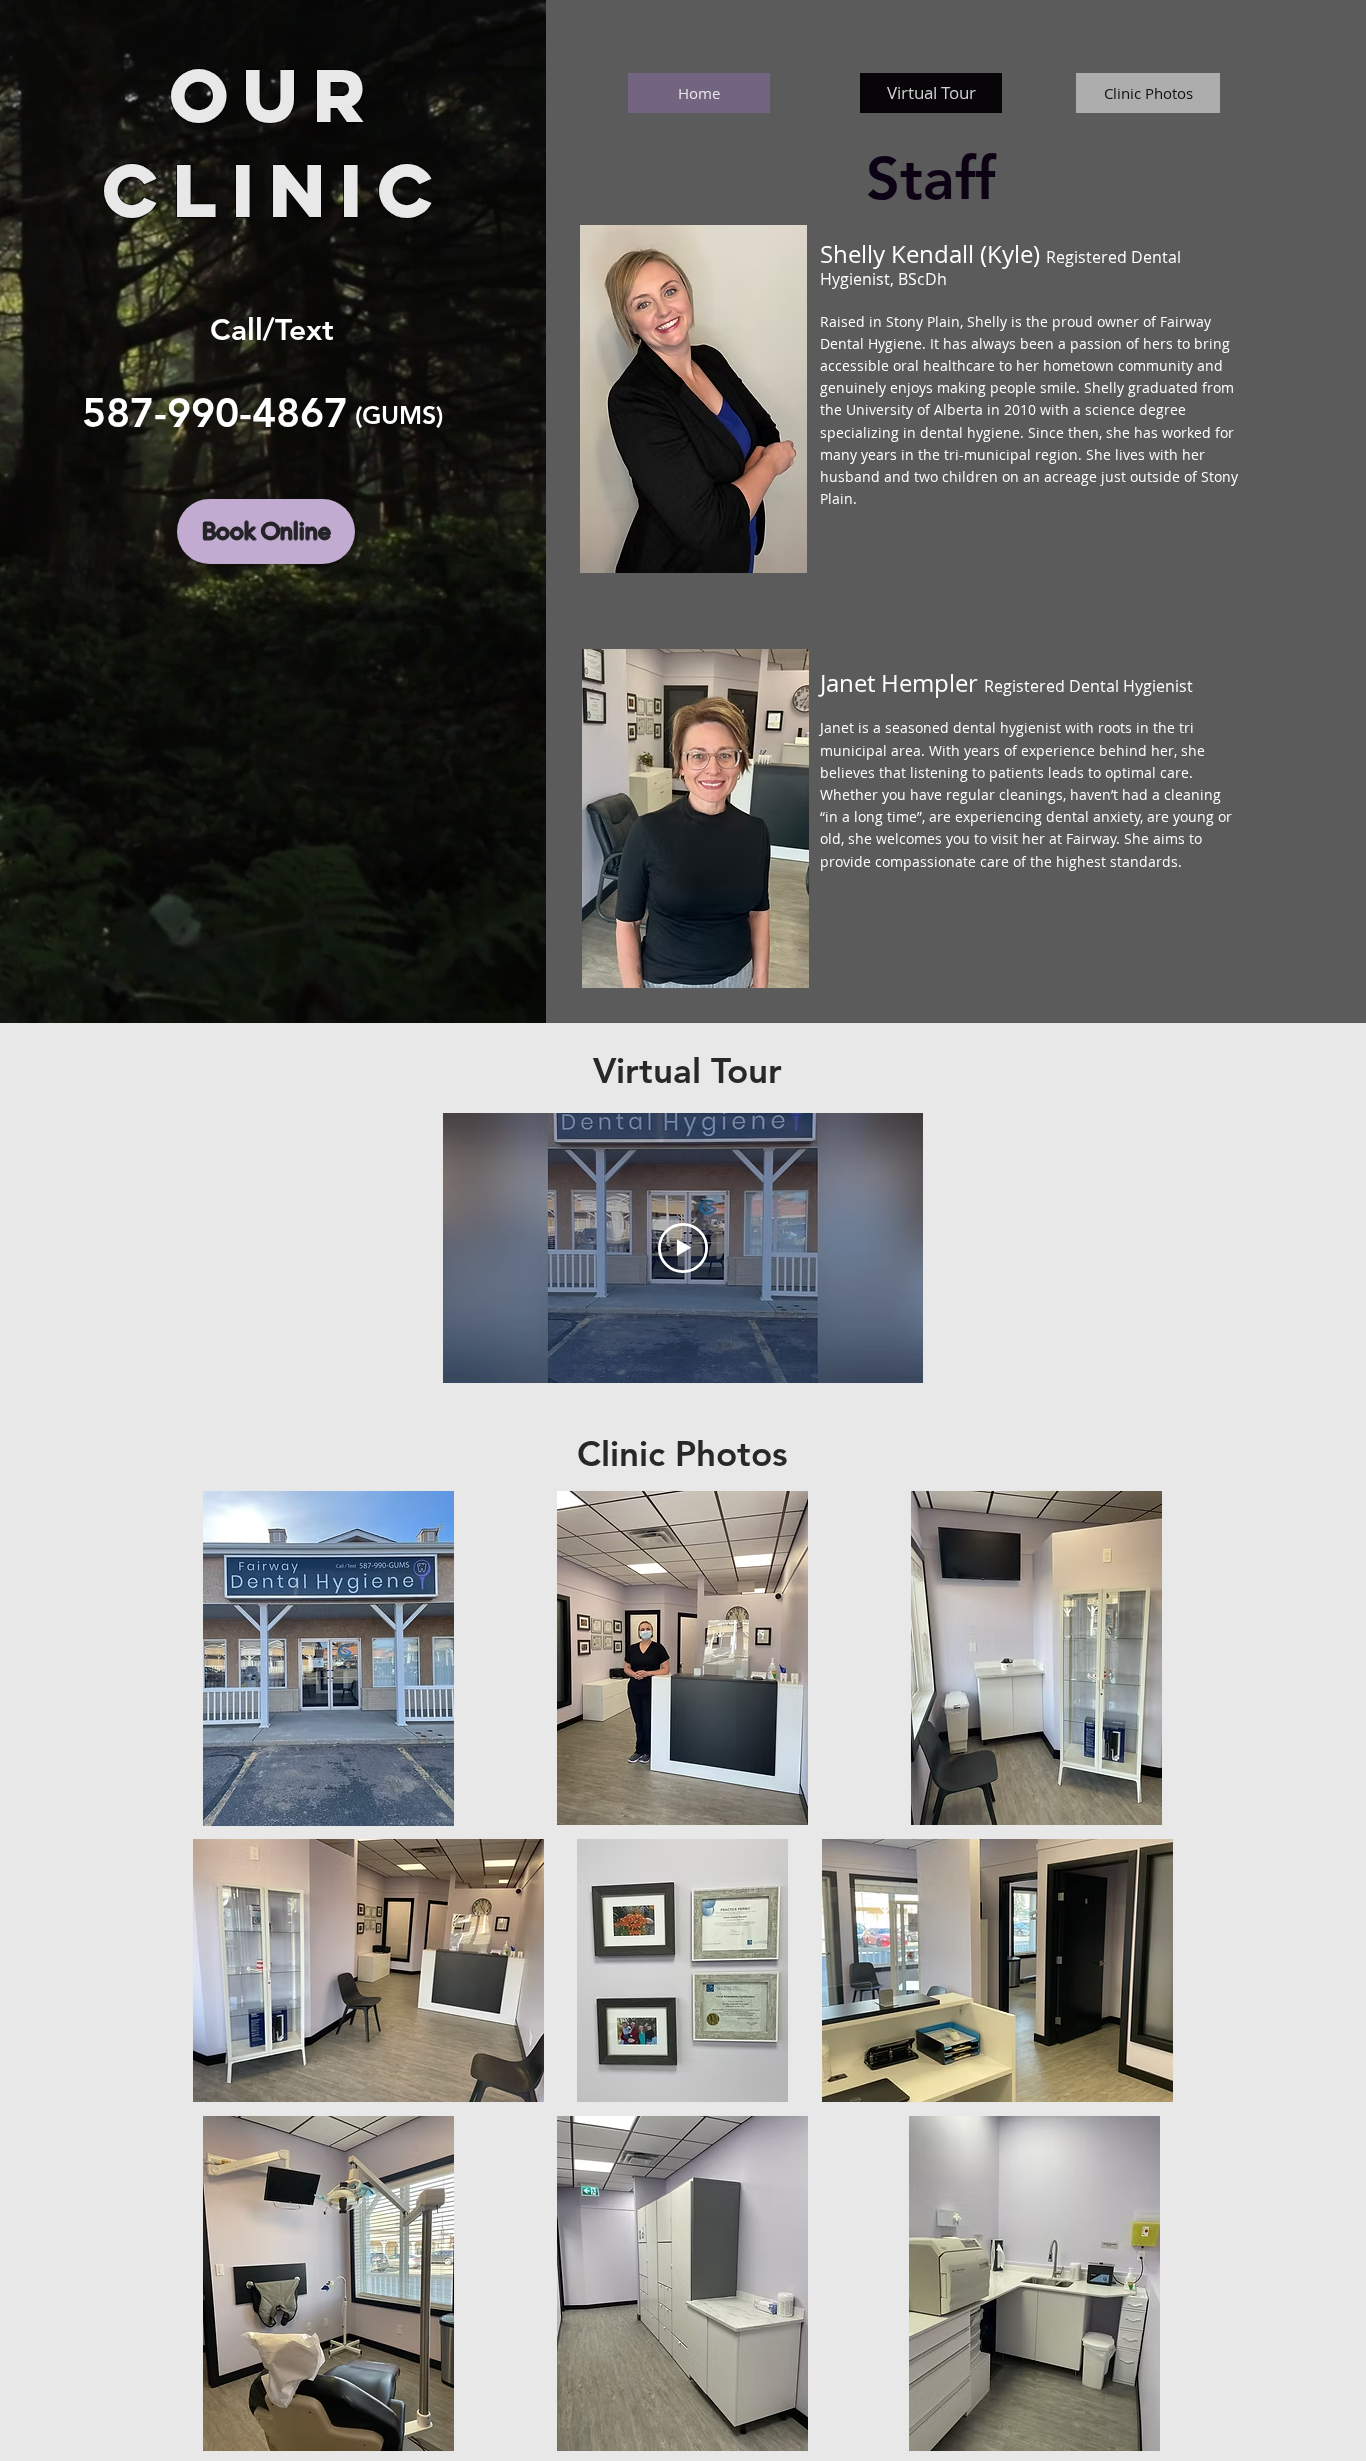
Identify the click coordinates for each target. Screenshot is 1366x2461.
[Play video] (683, 1248)
